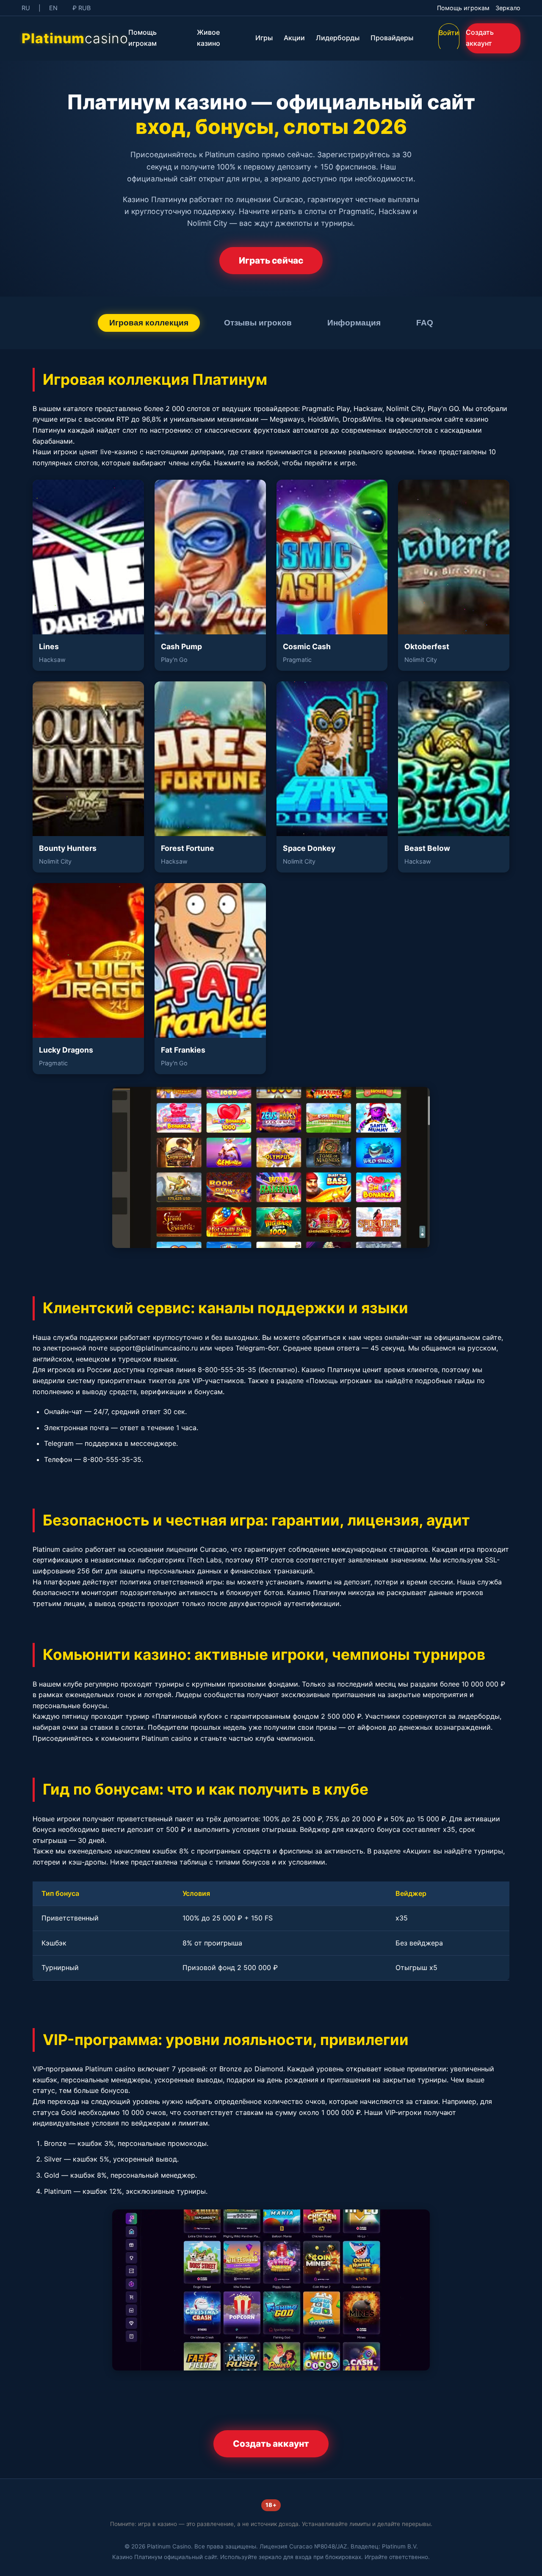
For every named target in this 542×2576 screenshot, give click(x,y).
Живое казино (209, 38)
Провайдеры (392, 38)
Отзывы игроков (258, 323)
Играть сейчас (271, 260)
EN (53, 8)
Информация (354, 323)
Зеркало (508, 8)
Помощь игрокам (463, 8)
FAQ (425, 323)
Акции (294, 38)
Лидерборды (338, 38)
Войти (449, 33)
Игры (264, 38)
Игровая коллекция (149, 323)
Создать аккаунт (480, 38)
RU (26, 8)
